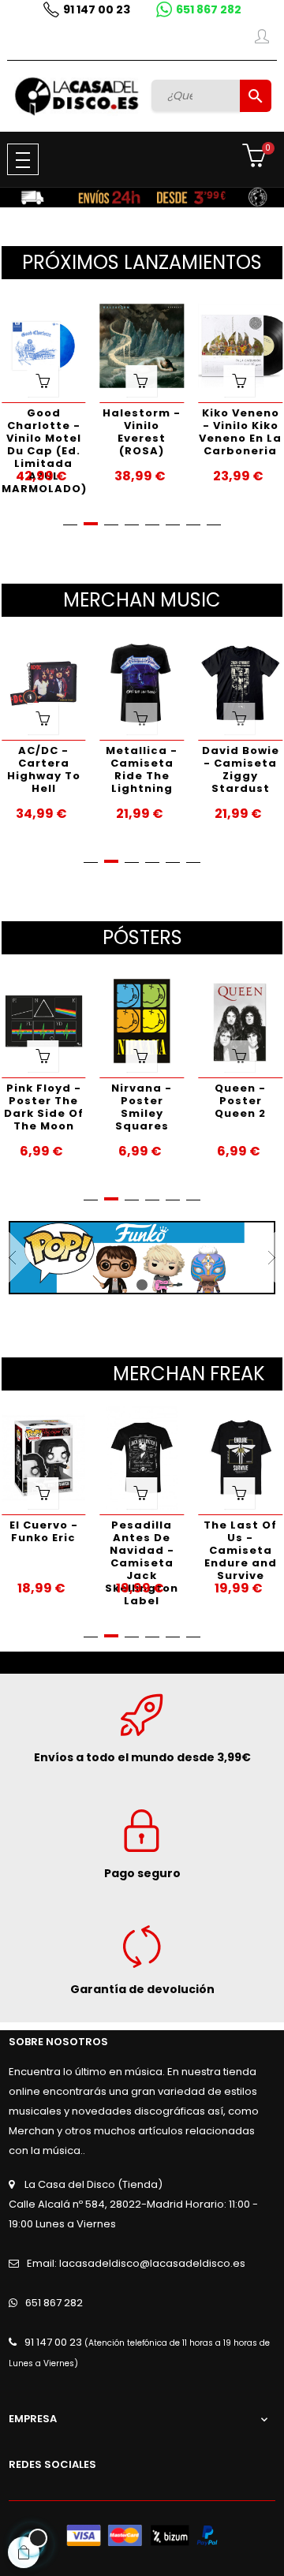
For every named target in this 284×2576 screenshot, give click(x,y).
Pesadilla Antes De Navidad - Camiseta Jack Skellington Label (142, 1546)
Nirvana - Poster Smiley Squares (142, 1107)
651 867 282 (209, 9)
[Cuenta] (262, 39)
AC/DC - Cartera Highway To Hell (44, 769)
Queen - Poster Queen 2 (240, 1101)
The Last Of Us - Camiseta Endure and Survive (240, 1546)
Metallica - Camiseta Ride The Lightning (142, 769)
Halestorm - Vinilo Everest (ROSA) (142, 432)
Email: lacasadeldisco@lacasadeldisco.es (136, 2263)
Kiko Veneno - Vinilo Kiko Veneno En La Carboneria (240, 432)
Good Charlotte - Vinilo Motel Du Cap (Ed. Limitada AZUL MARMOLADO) (44, 433)
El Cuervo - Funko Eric (44, 1531)
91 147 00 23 (97, 9)
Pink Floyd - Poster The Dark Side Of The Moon (44, 1107)
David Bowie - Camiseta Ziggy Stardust (241, 769)
